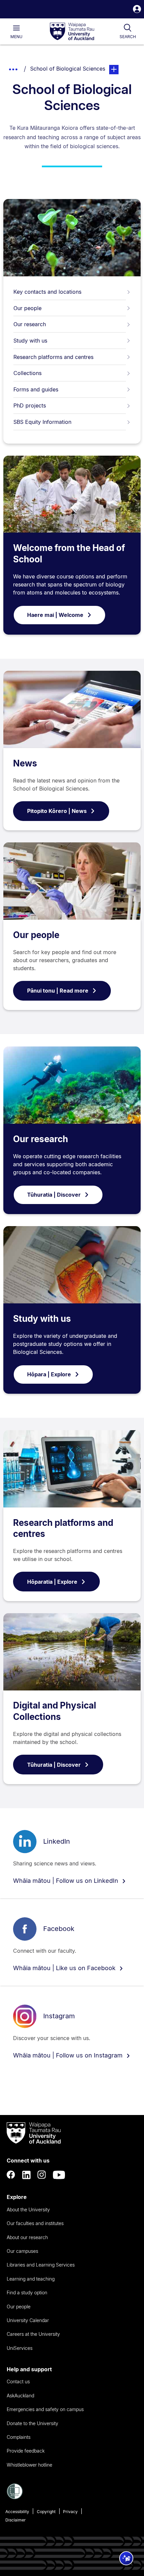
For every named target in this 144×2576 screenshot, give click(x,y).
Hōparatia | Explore (52, 1582)
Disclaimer (16, 2520)
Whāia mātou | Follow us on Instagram (69, 2055)
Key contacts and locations (47, 292)
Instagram (59, 2016)
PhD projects (30, 405)
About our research (27, 2237)
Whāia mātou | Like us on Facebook (65, 1968)
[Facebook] (11, 2175)
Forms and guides (36, 389)
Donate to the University (32, 2423)
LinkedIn (57, 1841)
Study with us (30, 341)
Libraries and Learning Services (41, 2265)
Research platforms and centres (53, 357)
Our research (30, 324)
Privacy (70, 2512)
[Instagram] (42, 2175)
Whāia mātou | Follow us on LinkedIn (66, 1881)
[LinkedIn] (26, 2175)
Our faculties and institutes (35, 2223)
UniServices (20, 2348)
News (25, 763)
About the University (28, 2210)
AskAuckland (20, 2396)
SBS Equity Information (42, 422)
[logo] (72, 32)
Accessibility (17, 2512)
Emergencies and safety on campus (45, 2409)
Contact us (18, 2381)
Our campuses (22, 2251)
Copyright (46, 2512)
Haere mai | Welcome (55, 615)
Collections (27, 373)
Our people (27, 308)
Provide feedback (26, 2451)
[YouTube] (59, 2175)
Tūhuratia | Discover (54, 1195)
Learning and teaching (31, 2279)
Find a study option (27, 2292)
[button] (137, 10)
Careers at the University (33, 2334)
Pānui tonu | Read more (58, 991)
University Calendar (28, 2320)
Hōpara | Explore (49, 1374)
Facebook (59, 1929)
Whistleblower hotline (29, 2465)
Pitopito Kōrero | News (57, 811)
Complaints (19, 2437)
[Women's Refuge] (15, 2497)
